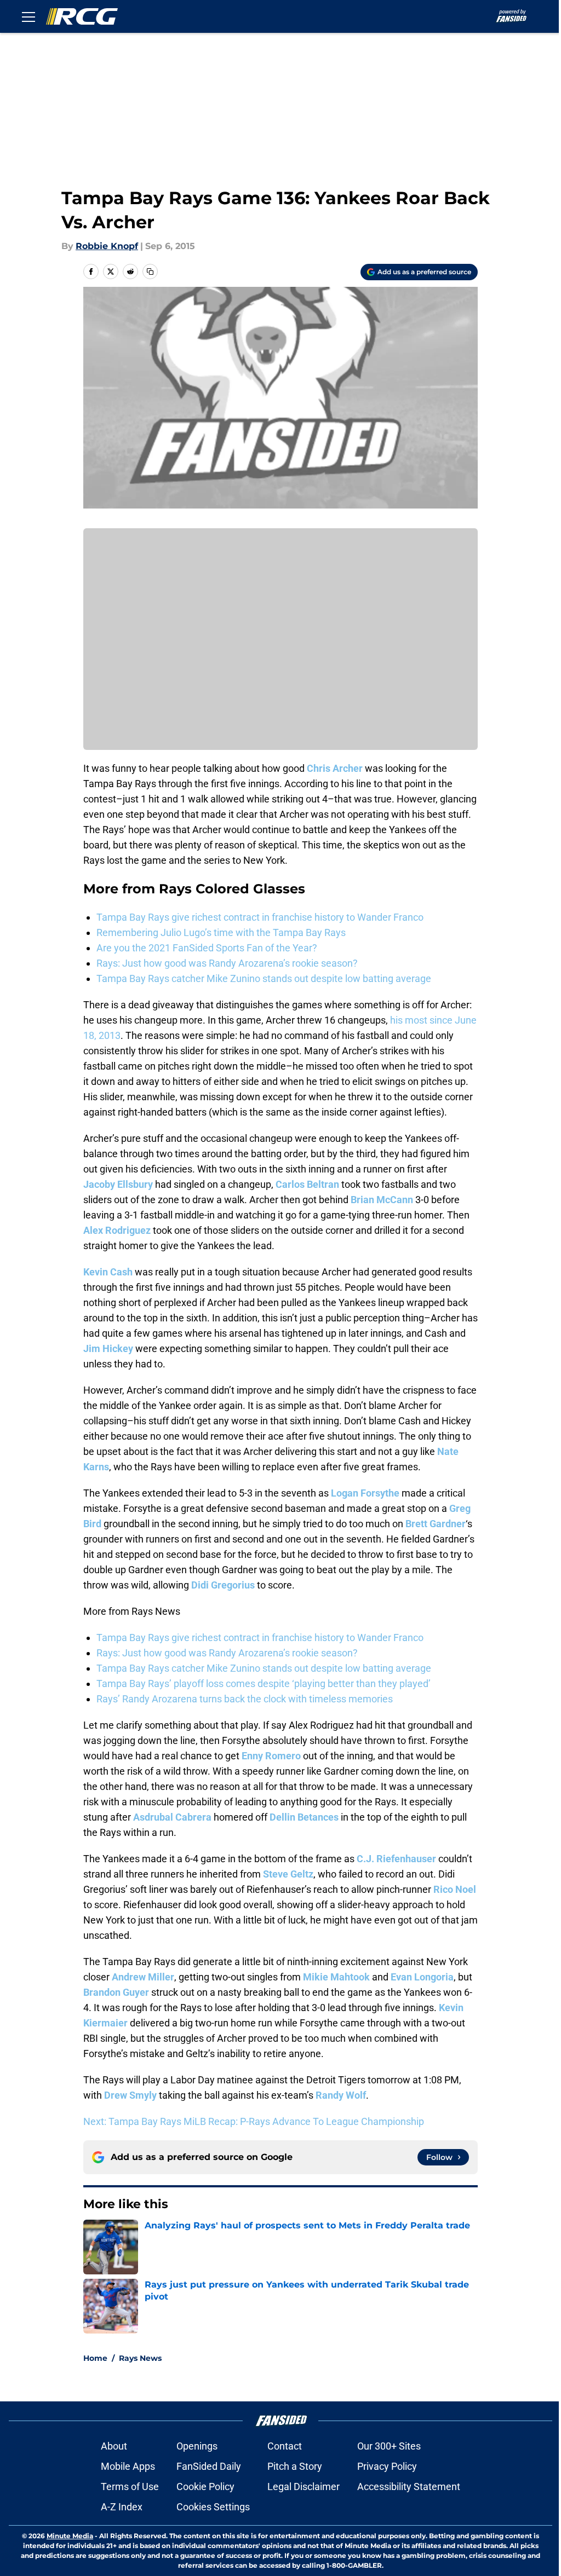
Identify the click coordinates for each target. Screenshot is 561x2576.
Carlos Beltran (307, 1184)
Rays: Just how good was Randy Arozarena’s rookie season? (227, 963)
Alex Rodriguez (117, 1230)
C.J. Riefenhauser (396, 1859)
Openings (197, 2446)
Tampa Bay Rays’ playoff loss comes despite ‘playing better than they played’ (264, 1683)
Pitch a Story (295, 2466)
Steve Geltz (288, 1874)
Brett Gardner (436, 1524)
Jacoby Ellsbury (118, 1184)
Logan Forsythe (365, 1493)
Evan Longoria (422, 1977)
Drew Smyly (130, 2095)
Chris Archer (335, 768)
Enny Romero (271, 1756)
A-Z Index (122, 2507)
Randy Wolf (341, 2095)
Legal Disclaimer (304, 2487)
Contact (285, 2446)
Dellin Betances (304, 1817)
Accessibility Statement (409, 2487)
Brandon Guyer (116, 1992)
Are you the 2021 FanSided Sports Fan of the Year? (207, 948)
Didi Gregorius (223, 1585)
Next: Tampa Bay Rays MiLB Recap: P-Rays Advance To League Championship (254, 2121)
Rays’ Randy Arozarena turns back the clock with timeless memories (245, 1699)
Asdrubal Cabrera (172, 1817)
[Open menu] (28, 16)
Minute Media (70, 2536)
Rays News (140, 2358)
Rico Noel (455, 1889)
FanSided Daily (209, 2466)
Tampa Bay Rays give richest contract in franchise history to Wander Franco (260, 917)
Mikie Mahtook (336, 1977)
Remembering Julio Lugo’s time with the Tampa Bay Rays (221, 932)
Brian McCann (382, 1200)
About (114, 2446)
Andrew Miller (143, 1977)
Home (95, 2358)
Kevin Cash (108, 1272)
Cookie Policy (205, 2487)
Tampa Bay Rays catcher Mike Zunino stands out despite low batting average (264, 978)
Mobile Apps (128, 2466)
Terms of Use (130, 2487)
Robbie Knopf (107, 246)
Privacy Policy (387, 2466)
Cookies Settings (213, 2507)
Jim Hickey (108, 1348)
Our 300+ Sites (389, 2446)
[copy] (150, 272)
